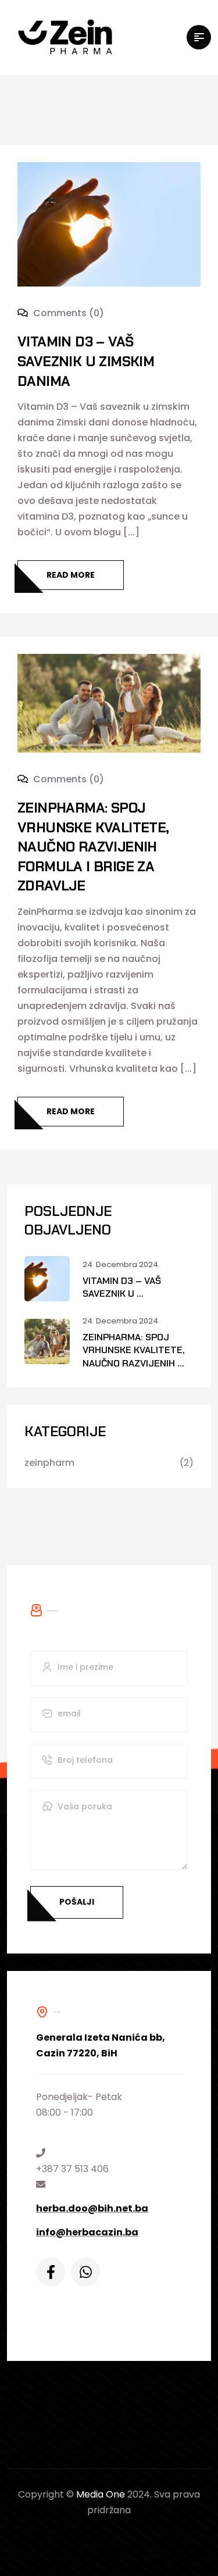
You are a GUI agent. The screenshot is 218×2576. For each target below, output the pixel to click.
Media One (101, 2494)
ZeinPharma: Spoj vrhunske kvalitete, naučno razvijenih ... (134, 1350)
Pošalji (77, 1902)
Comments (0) (67, 313)
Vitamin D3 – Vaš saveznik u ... (122, 1287)
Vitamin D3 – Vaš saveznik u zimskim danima (86, 361)
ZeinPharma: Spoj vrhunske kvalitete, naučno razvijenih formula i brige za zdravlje (93, 847)
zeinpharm (49, 1463)
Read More (71, 575)
